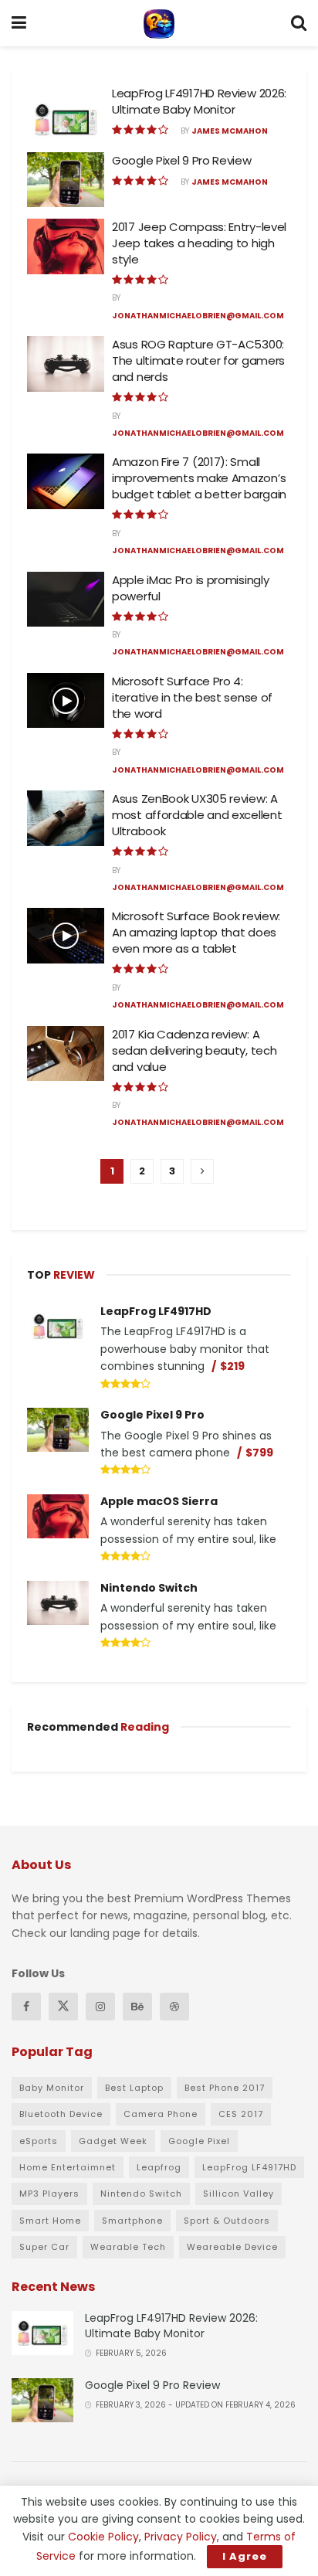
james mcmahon (230, 131)
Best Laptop (134, 2088)
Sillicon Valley (238, 2194)
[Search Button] (299, 23)
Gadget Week (113, 2141)
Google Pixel (199, 2141)
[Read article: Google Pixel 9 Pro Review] (66, 180)
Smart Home (50, 2221)
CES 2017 (241, 2114)
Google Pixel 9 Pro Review (182, 160)
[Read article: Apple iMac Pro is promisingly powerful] (66, 600)
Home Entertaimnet (68, 2167)
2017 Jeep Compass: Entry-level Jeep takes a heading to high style (199, 243)
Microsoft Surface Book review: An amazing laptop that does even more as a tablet (196, 932)
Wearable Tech (128, 2247)
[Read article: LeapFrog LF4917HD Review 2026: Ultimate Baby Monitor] (66, 113)
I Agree (245, 2556)
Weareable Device (232, 2247)
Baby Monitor (52, 2088)
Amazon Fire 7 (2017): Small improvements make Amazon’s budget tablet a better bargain (199, 478)
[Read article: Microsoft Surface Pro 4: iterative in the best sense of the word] (66, 701)
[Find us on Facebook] (26, 2007)
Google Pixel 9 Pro (152, 1415)
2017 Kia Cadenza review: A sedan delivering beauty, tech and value (194, 1050)
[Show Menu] (19, 23)
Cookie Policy (103, 2537)
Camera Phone (161, 2114)
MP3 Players (49, 2194)
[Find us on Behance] (137, 2007)
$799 (259, 1453)
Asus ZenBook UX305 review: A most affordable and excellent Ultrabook (197, 815)
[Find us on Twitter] (63, 2007)
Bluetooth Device (61, 2114)
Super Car (44, 2247)
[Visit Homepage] (159, 23)
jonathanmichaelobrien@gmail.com (198, 316)
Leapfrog (159, 2167)
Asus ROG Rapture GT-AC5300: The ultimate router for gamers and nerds (198, 360)
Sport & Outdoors (227, 2221)
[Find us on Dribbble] (174, 2007)
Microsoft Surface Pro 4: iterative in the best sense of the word (192, 697)
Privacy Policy (181, 2537)
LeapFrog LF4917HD (156, 1311)
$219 (232, 1366)
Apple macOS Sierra (159, 1501)
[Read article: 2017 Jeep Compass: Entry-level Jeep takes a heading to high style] (66, 246)
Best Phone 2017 (225, 2088)
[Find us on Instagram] (100, 2007)
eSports (39, 2141)
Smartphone (132, 2221)
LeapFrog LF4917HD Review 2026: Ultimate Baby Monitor (199, 101)
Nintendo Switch (149, 1588)
